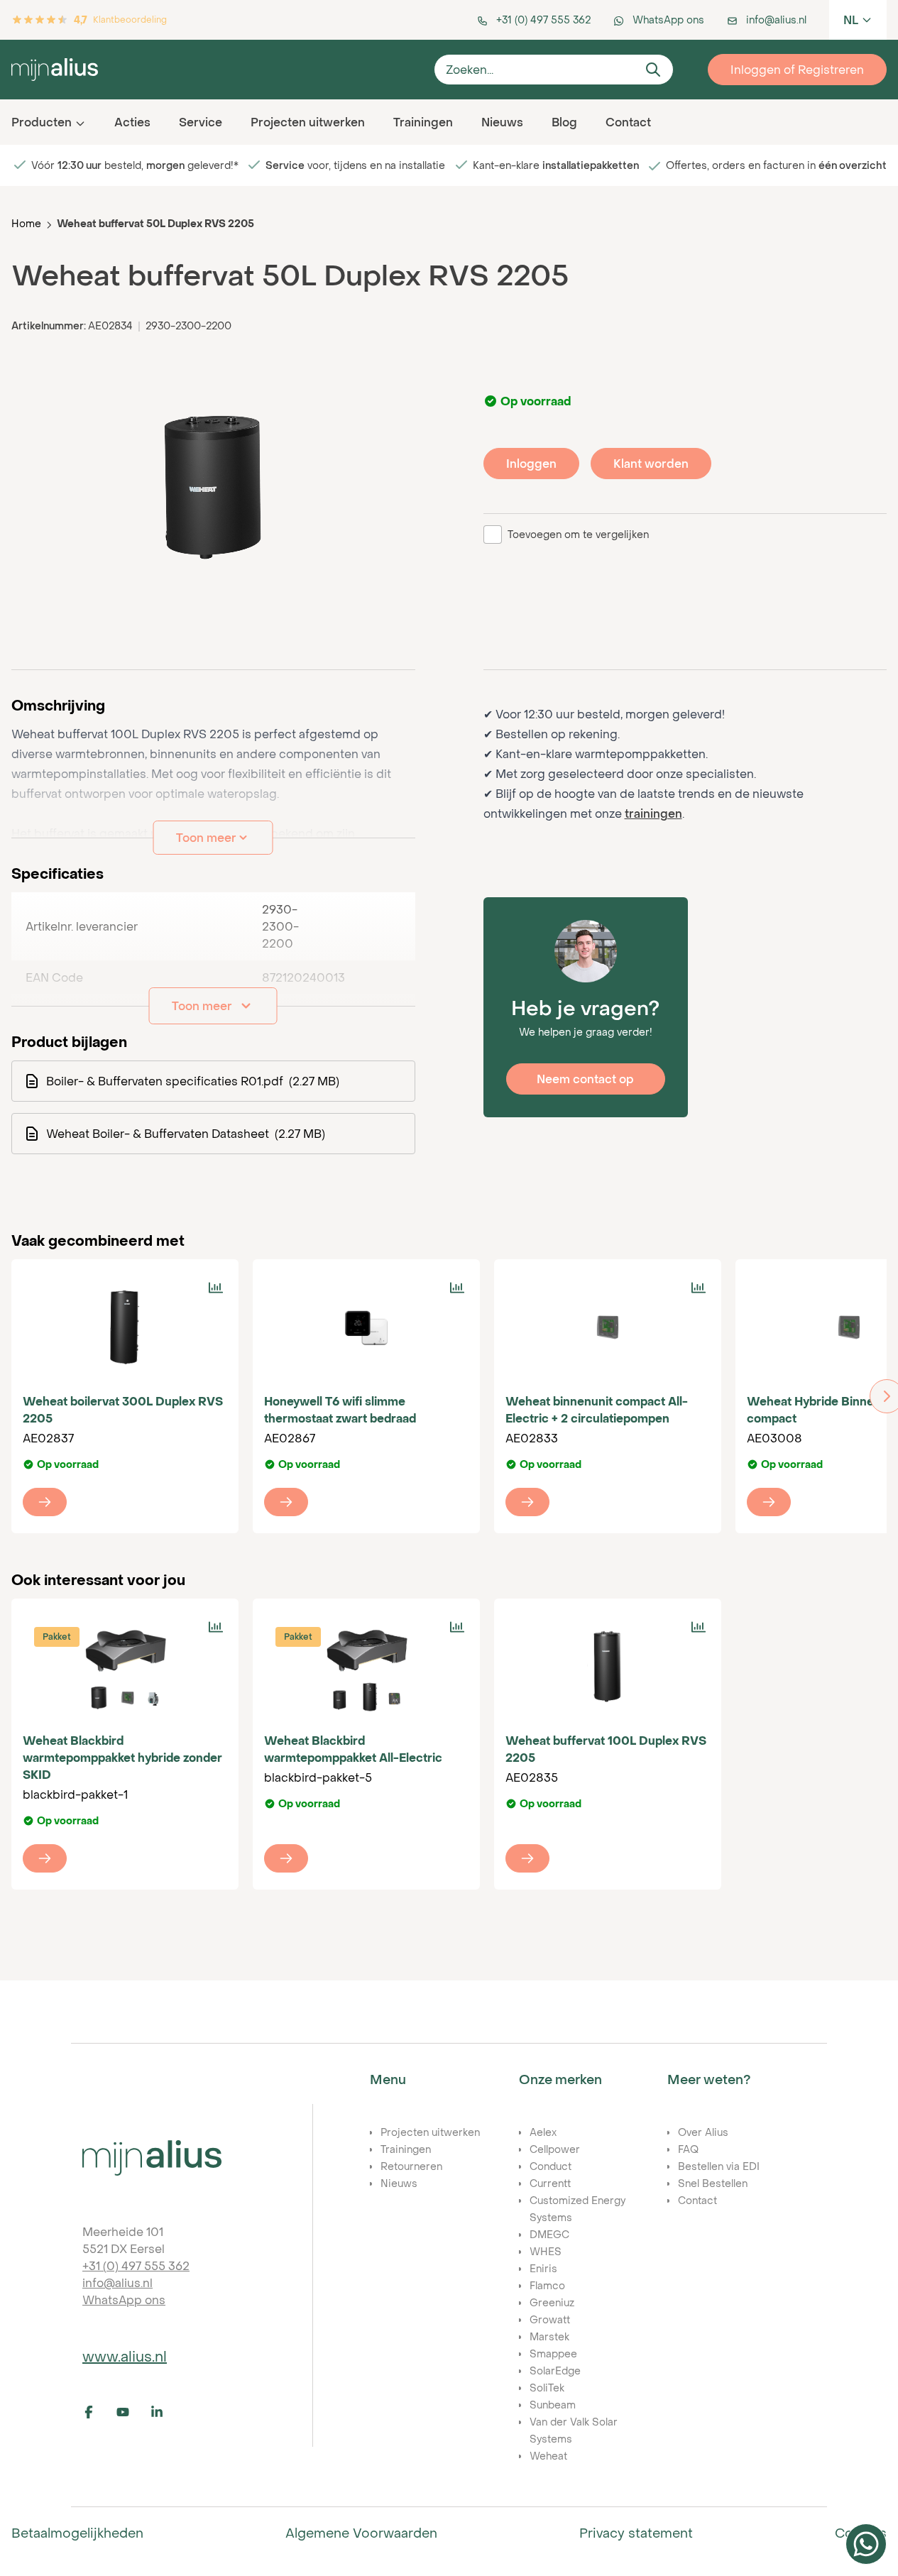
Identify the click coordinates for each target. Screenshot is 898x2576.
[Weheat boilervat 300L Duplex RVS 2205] (125, 1327)
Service (201, 122)
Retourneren (411, 2166)
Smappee (553, 2353)
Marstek (549, 2336)
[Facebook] (97, 2412)
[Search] (653, 70)
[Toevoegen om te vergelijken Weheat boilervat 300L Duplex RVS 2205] (216, 1288)
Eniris (543, 2268)
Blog (564, 122)
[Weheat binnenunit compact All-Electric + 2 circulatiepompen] (608, 1327)
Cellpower (555, 2149)
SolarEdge (555, 2371)
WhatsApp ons (124, 2300)
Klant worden (651, 464)
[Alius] (152, 2158)
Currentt (550, 2183)
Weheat (548, 2456)
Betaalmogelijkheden (77, 2533)
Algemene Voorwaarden (361, 2533)
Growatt (550, 2319)
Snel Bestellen (713, 2183)
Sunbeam (553, 2405)
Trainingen (423, 122)
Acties (132, 122)
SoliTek (547, 2388)
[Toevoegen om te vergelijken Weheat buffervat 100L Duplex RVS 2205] (699, 1627)
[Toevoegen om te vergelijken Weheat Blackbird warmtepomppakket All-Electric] (457, 1627)
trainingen (653, 813)
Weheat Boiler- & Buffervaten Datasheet (186, 1134)
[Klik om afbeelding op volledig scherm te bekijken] (213, 488)
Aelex (543, 2132)
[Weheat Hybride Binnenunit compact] (769, 1502)
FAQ (688, 2149)
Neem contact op (585, 1079)
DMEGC (549, 2234)
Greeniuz (552, 2302)
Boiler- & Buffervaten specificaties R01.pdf (193, 1081)
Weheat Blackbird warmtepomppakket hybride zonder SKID (122, 1758)
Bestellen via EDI (719, 2166)
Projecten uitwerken (308, 122)
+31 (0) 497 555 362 (136, 2266)
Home (26, 223)
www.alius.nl (125, 2356)
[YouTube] (131, 2412)
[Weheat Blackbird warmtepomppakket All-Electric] (366, 1667)
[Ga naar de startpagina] (217, 69)
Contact (628, 122)
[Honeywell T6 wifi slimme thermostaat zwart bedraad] (366, 1327)
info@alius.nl (117, 2283)
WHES (546, 2251)
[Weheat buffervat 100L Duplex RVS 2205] (608, 1667)
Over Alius (703, 2132)
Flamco (547, 2285)
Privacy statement (636, 2533)
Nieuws (502, 122)
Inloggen (531, 464)
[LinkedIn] (165, 2412)
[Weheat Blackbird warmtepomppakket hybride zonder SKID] (125, 1667)
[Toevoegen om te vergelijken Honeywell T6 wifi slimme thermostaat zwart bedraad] (457, 1288)
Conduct (551, 2166)
